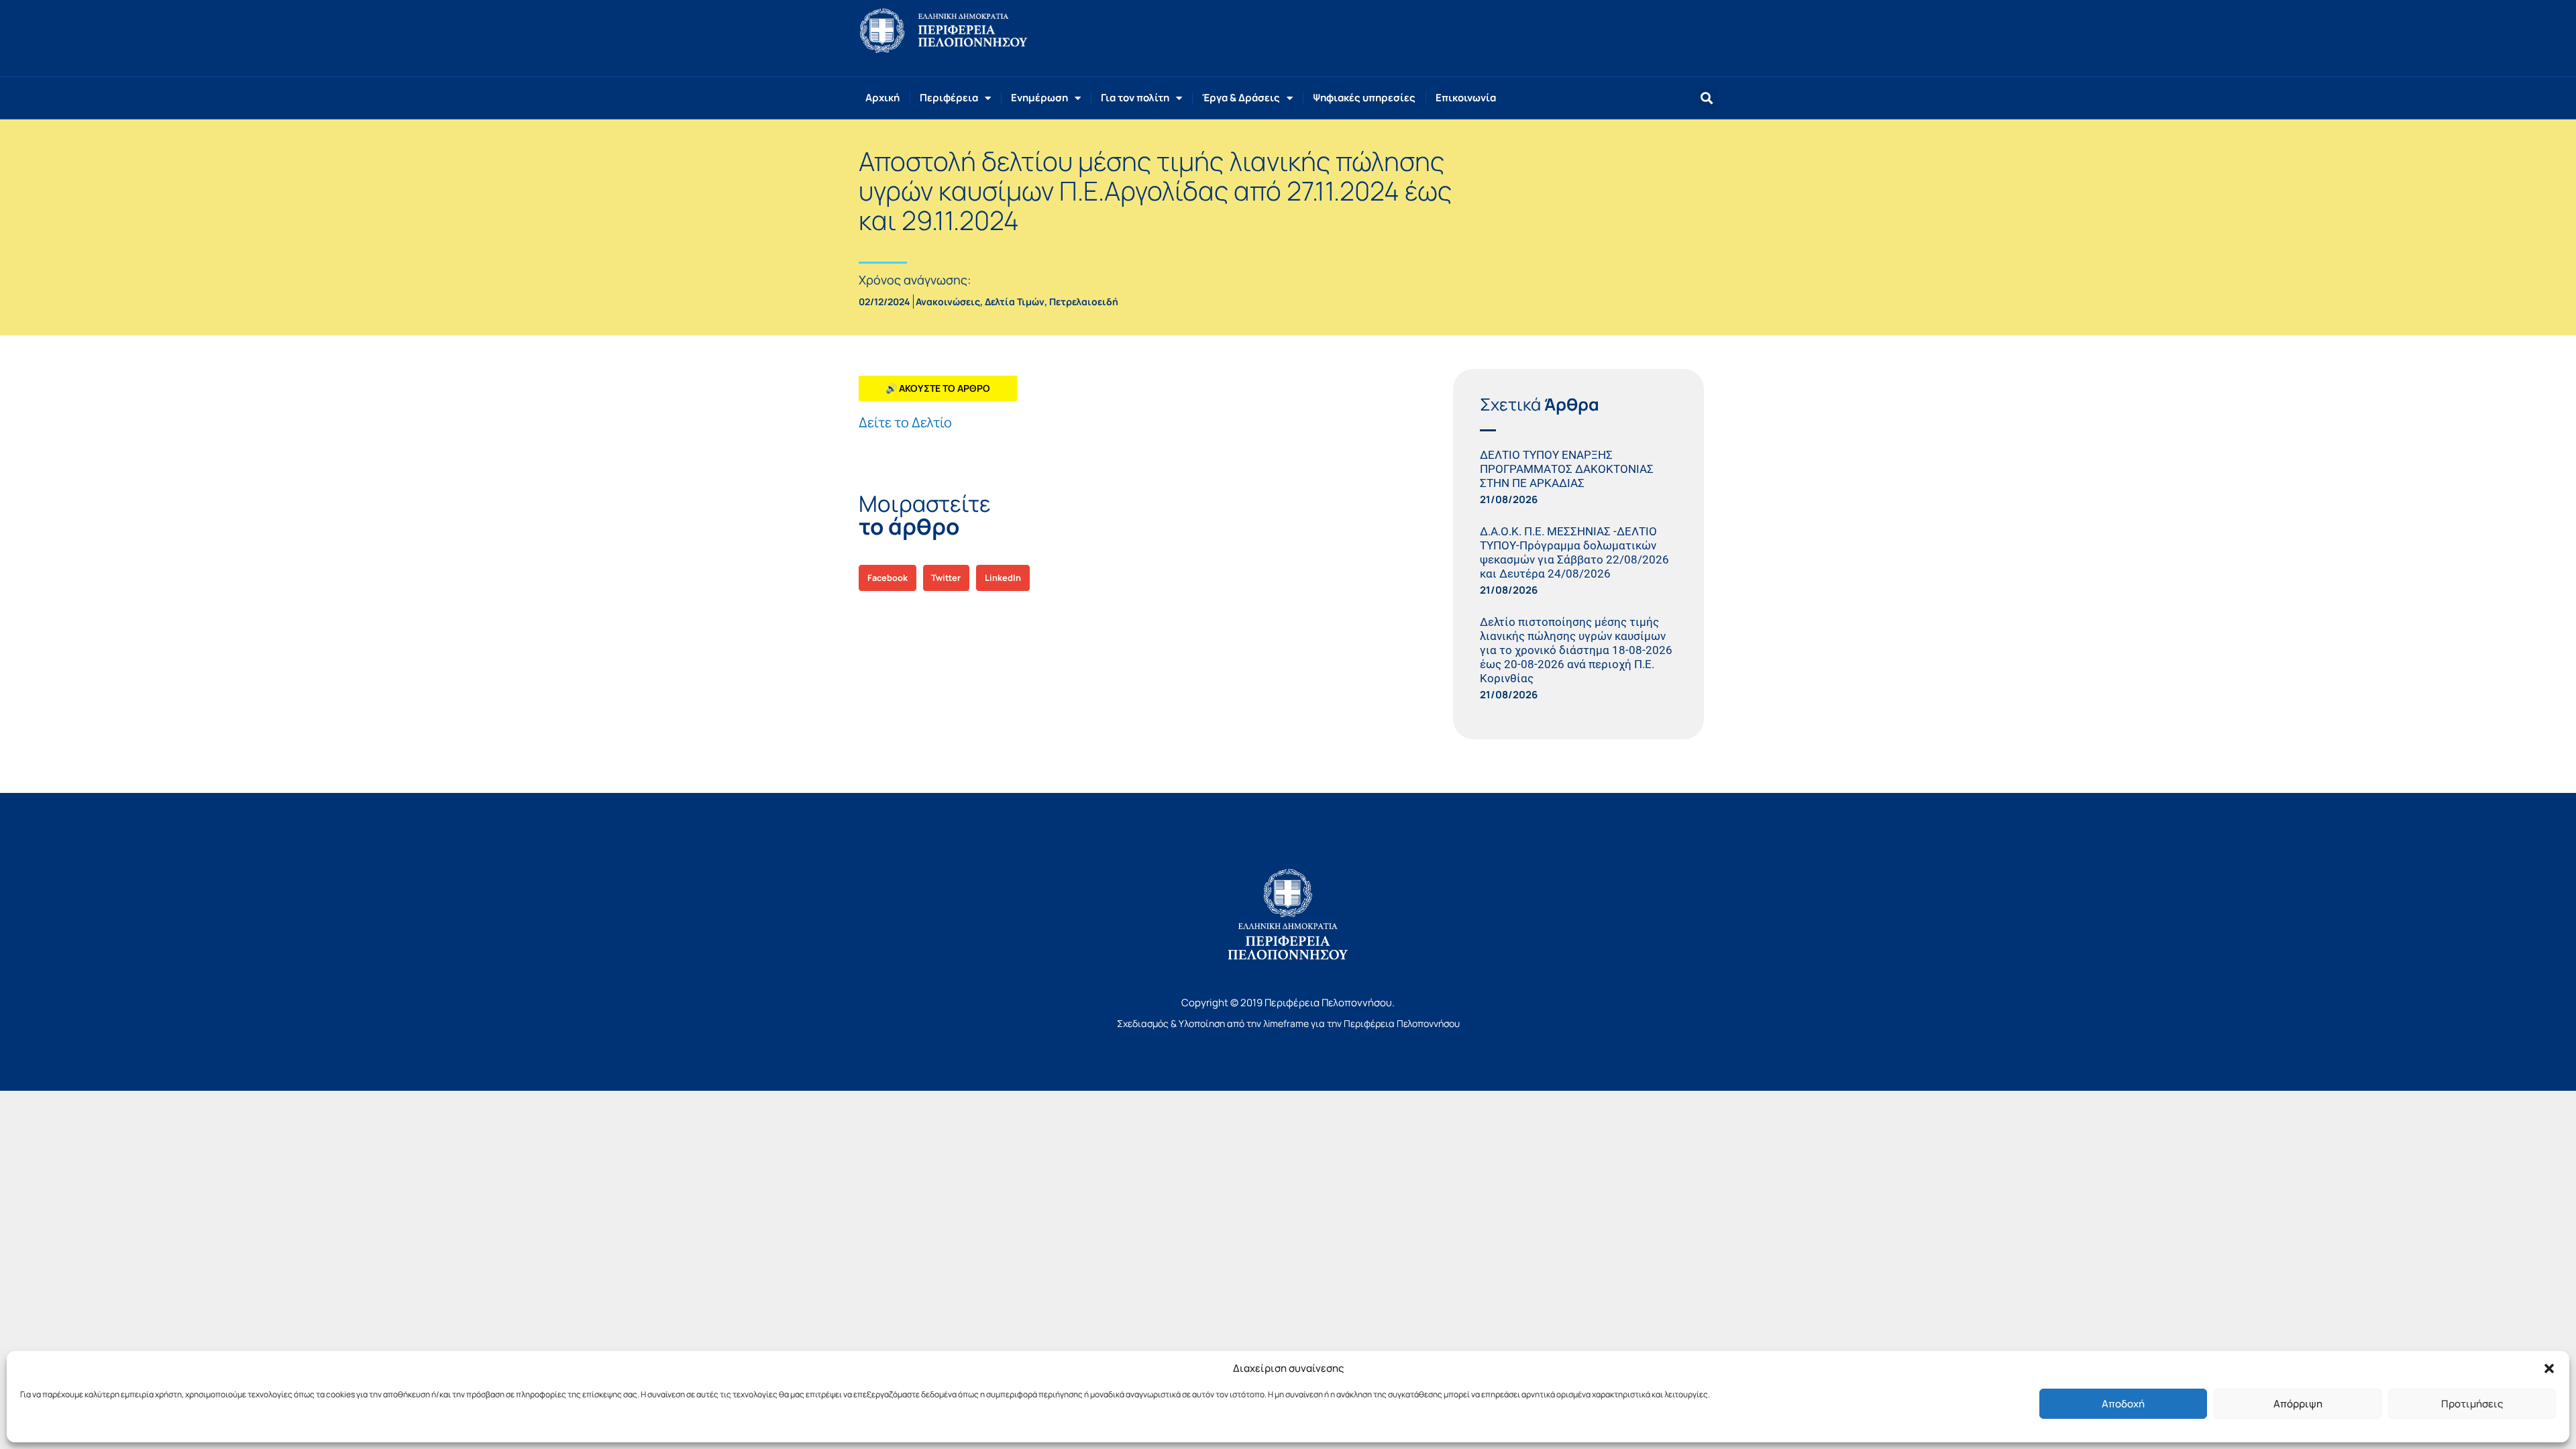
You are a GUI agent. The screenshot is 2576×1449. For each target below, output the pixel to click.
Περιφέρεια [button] (949, 98)
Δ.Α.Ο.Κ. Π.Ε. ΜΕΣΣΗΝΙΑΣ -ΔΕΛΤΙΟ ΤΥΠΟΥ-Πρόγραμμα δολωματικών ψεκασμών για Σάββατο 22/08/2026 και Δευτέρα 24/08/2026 (1574, 552)
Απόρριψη (2298, 1404)
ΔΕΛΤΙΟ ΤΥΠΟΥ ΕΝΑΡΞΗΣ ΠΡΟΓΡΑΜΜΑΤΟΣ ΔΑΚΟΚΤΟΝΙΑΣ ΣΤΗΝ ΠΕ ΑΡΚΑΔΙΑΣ (1567, 469)
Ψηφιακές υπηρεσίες (1364, 98)
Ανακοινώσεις (948, 302)
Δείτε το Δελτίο (905, 422)
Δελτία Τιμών (1015, 302)
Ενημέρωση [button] (1039, 98)
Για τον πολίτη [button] (1135, 98)
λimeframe (1286, 1023)
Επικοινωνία (1466, 98)
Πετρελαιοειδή (1084, 302)
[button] (2549, 1368)
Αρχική (882, 98)
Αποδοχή (2123, 1404)
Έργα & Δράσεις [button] (1241, 98)
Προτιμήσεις (2472, 1404)
